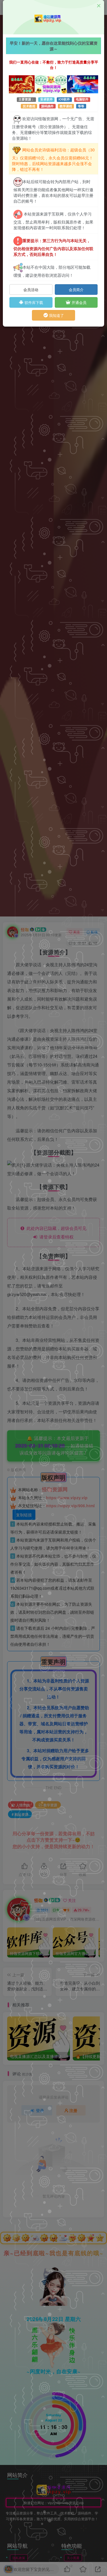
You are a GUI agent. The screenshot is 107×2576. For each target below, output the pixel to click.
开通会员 (78, 302)
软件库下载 (33, 302)
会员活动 (31, 290)
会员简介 (76, 290)
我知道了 (56, 315)
